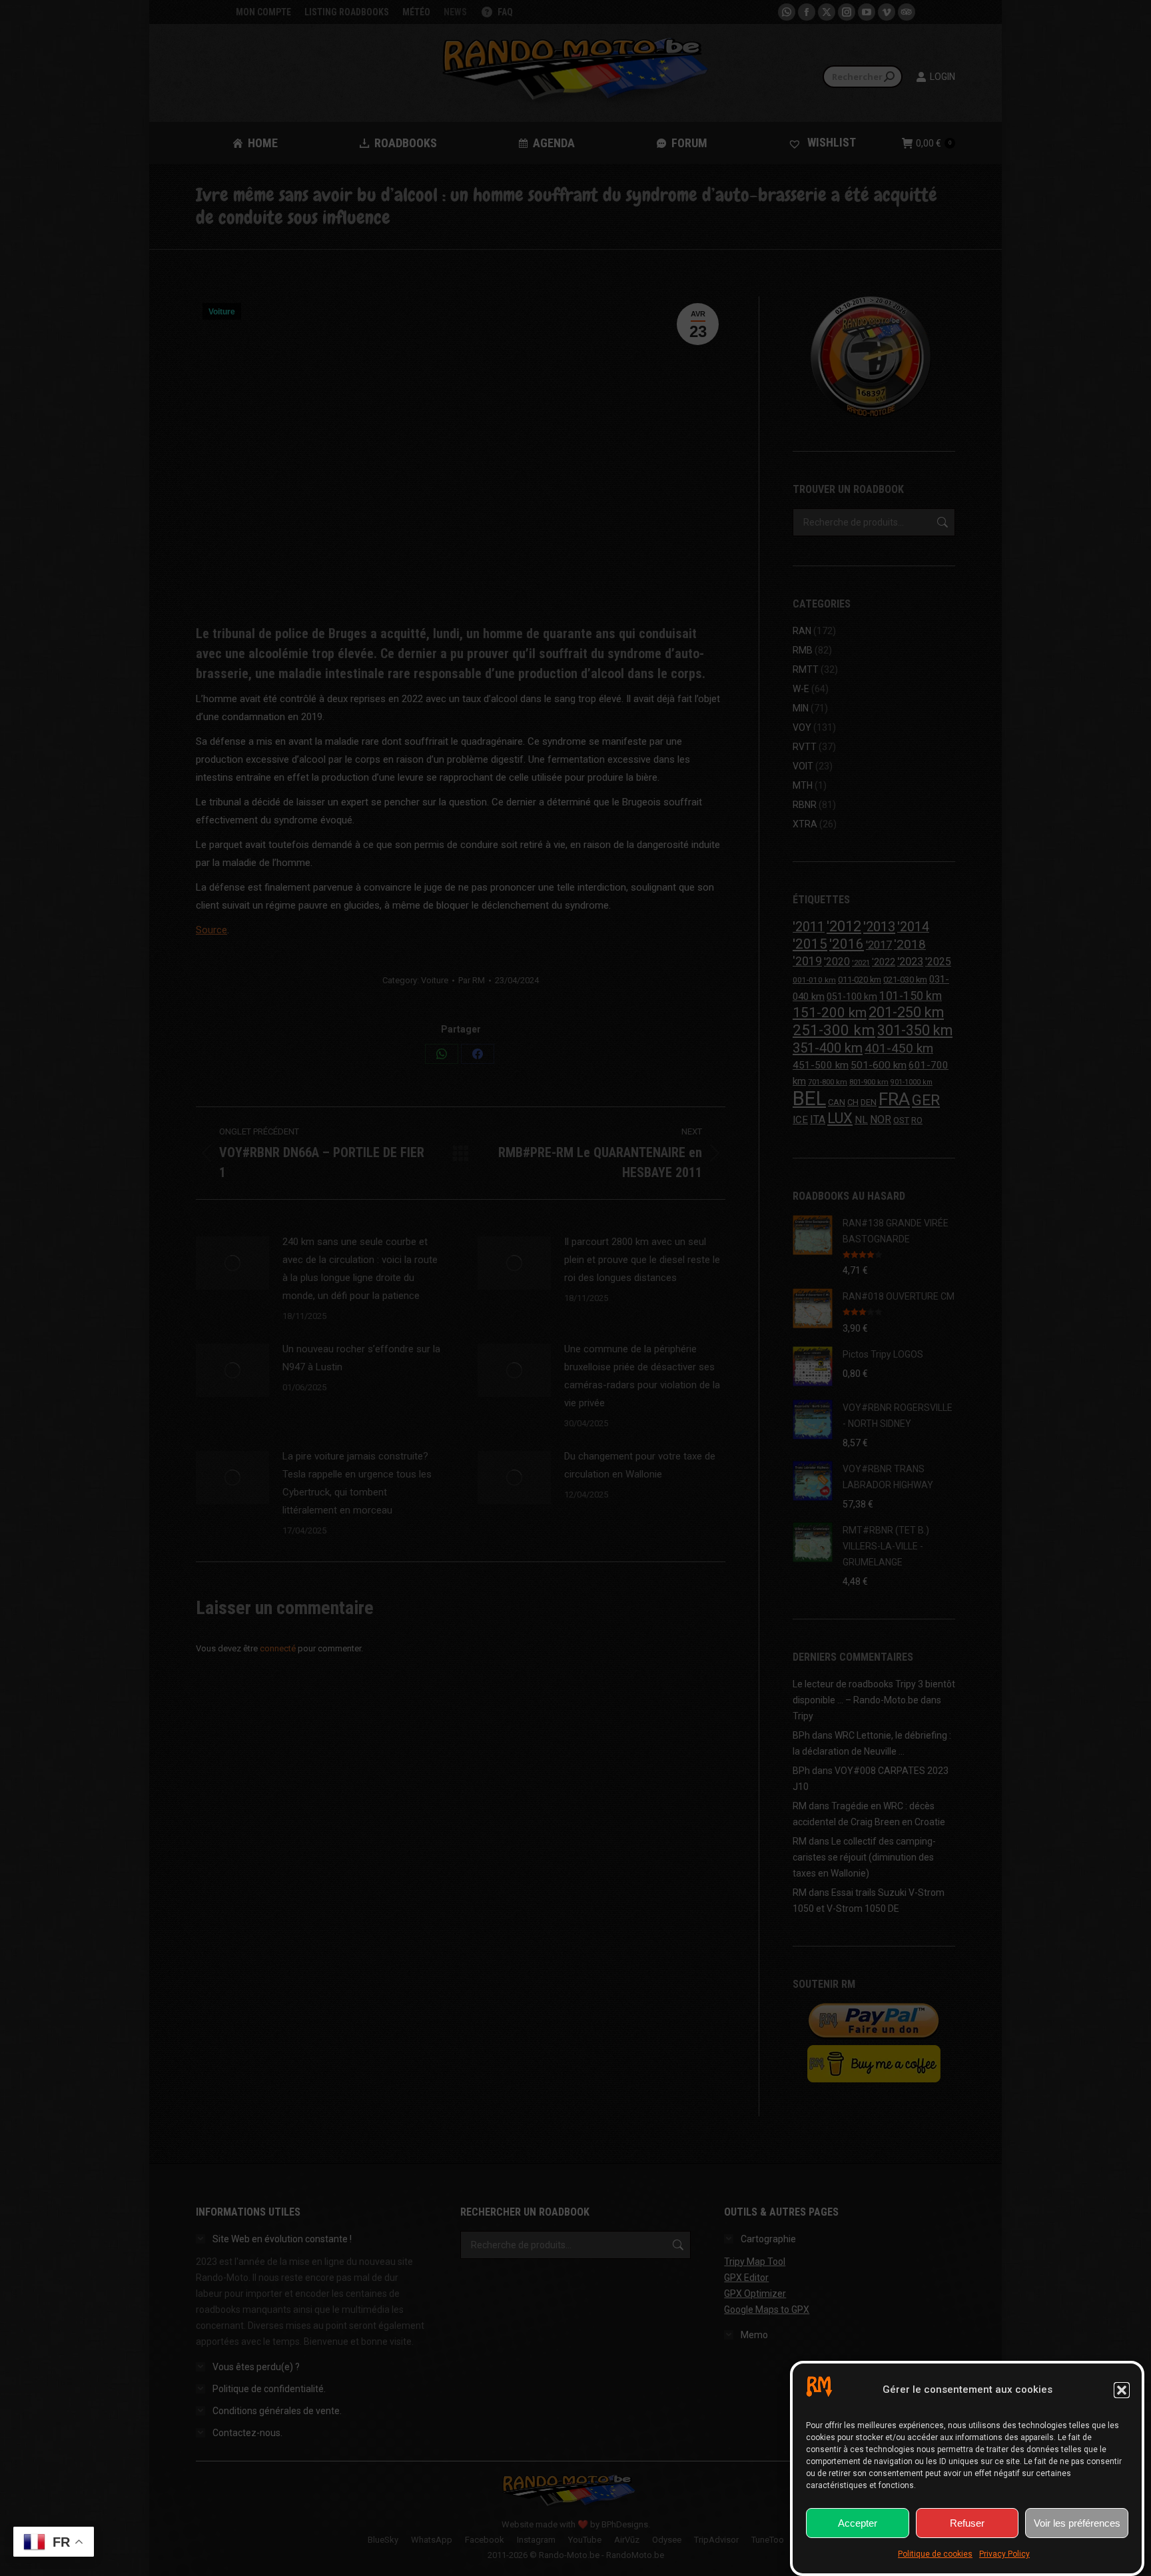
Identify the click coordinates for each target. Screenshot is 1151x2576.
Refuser (967, 2523)
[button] (1122, 2390)
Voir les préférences (1077, 2523)
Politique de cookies (935, 2554)
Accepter (858, 2523)
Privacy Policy (1004, 2554)
